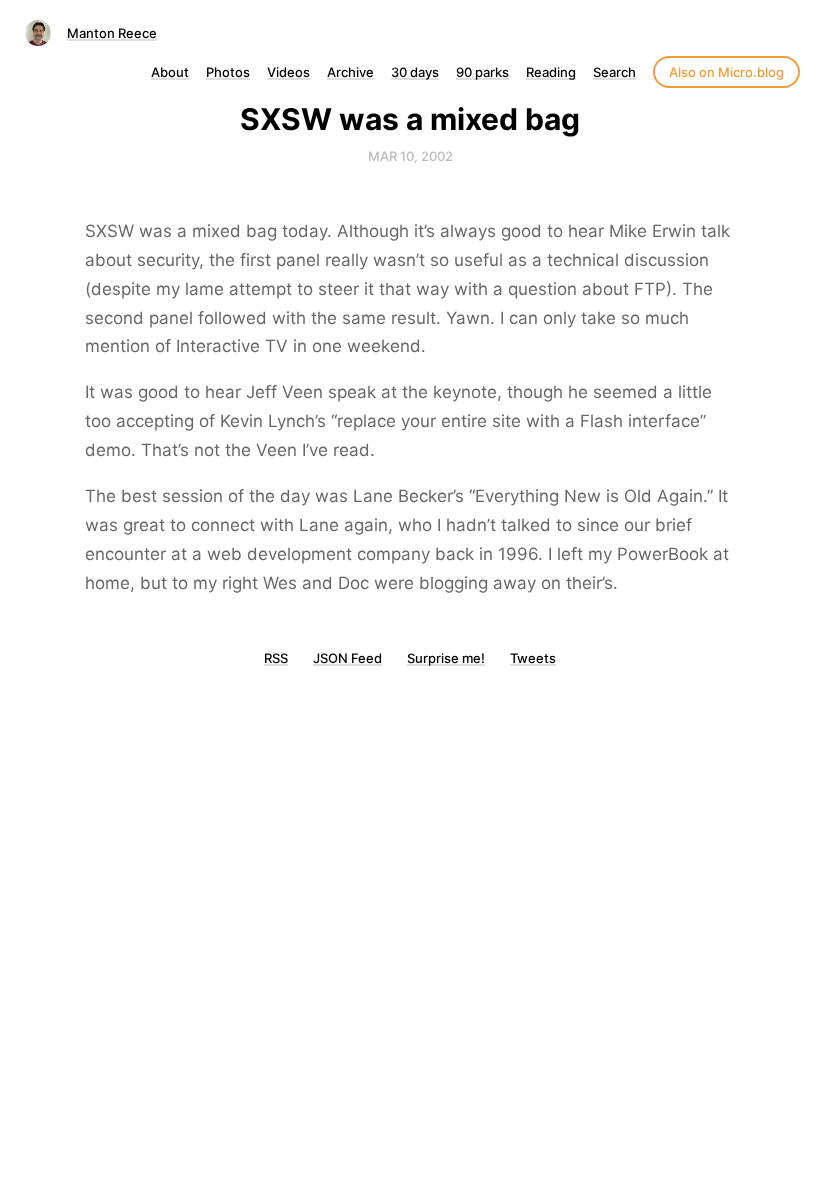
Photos (228, 72)
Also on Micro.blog (726, 72)
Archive (350, 72)
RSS (276, 658)
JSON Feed (347, 658)
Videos (288, 72)
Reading (551, 72)
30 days (415, 72)
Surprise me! (446, 658)
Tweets (533, 658)
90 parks (482, 72)
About (170, 72)
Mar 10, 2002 (410, 156)
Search (614, 72)
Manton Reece (112, 33)
